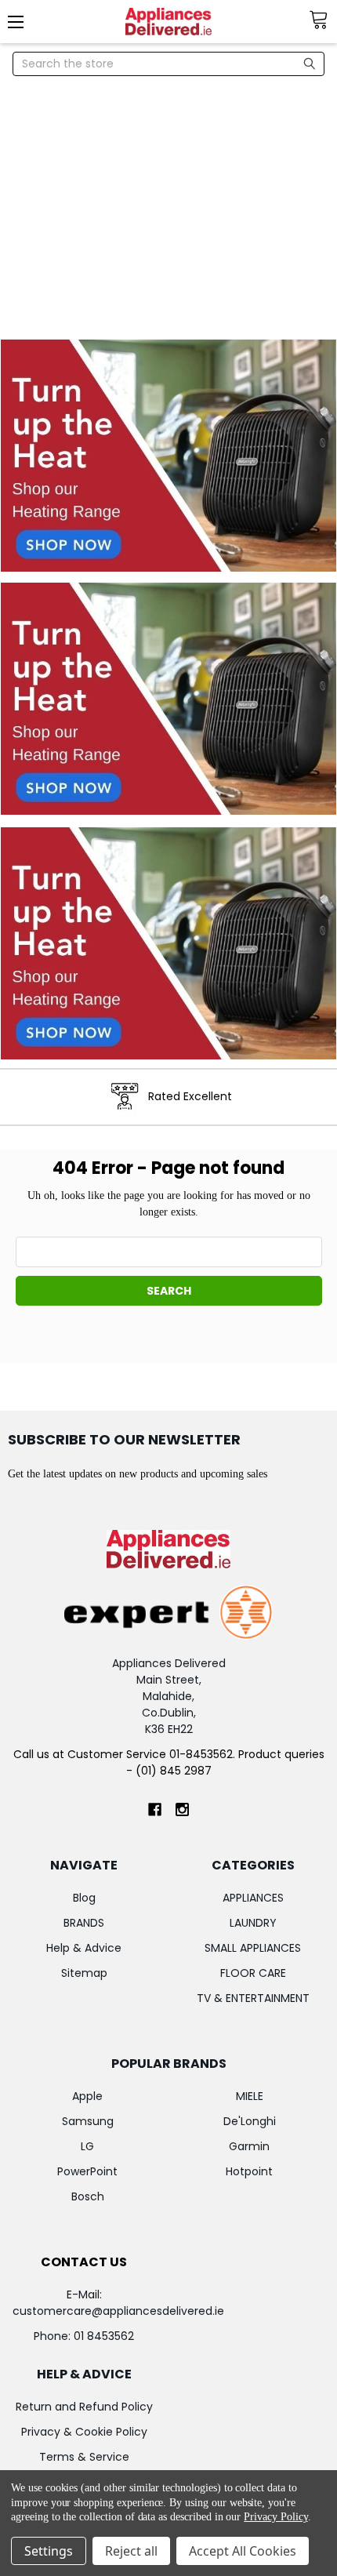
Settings (49, 2551)
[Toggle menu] (22, 22)
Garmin (249, 2146)
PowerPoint (87, 2171)
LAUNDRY (253, 1923)
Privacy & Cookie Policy (84, 2432)
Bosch (88, 2196)
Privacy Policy (275, 2517)
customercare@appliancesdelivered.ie (118, 2311)
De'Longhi (250, 2121)
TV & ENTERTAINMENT (253, 1998)
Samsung (88, 2121)
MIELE (250, 2096)
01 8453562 (104, 2336)
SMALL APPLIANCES (253, 1948)
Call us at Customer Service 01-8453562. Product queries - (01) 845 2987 (169, 1762)
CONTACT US (84, 2262)
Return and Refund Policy (84, 2407)
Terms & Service (84, 2457)
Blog (84, 1898)
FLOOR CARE (253, 1973)
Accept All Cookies (243, 2551)
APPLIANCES (253, 1898)
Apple (87, 2096)
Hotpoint (249, 2171)
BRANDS (84, 1923)
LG (87, 2146)
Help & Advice (84, 1948)
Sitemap (84, 1973)
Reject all (131, 2551)
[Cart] (323, 20)
